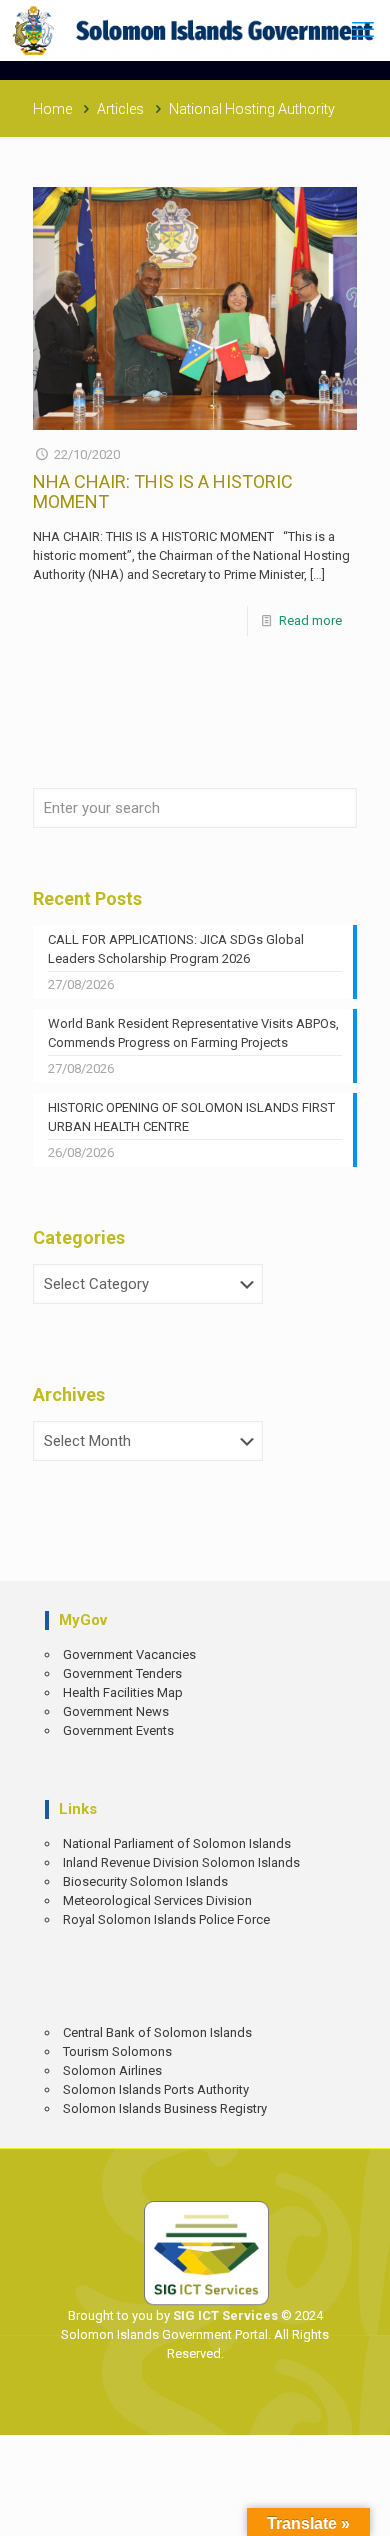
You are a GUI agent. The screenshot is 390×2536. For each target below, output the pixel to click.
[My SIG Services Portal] (195, 30)
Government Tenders (122, 1673)
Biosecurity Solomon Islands (145, 1881)
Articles (120, 109)
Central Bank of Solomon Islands (157, 2032)
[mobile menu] (363, 30)
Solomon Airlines (112, 2070)
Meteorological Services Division (157, 1900)
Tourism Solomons (117, 2051)
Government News (116, 1711)
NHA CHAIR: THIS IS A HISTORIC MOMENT (163, 491)
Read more (310, 620)
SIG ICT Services (224, 2315)
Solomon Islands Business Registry (165, 2108)
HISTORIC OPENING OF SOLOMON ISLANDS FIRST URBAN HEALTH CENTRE (191, 1117)
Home (52, 109)
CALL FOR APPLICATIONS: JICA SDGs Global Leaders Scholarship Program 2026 (176, 949)
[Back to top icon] (361, 2506)
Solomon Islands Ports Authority (156, 2089)
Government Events (118, 1730)
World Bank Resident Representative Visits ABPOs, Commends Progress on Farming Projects (193, 1033)
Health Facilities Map (123, 1692)
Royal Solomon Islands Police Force (166, 1919)
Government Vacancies (129, 1654)
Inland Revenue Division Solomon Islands (181, 1862)
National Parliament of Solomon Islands (177, 1843)
